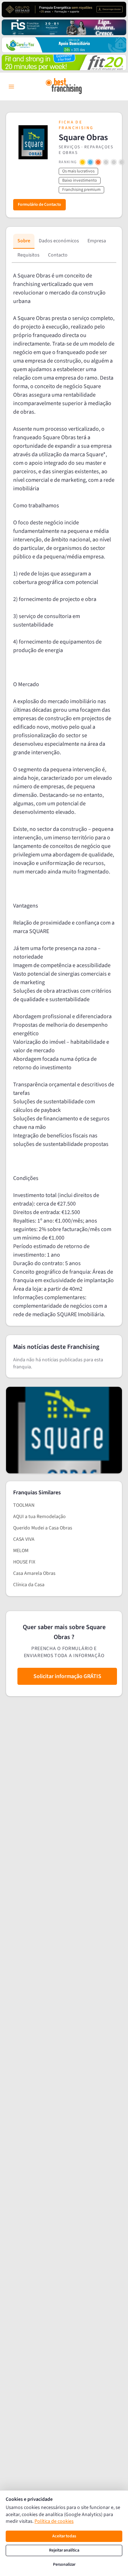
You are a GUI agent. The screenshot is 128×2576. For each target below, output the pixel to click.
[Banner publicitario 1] (64, 10)
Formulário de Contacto (39, 205)
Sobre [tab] (24, 241)
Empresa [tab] (97, 241)
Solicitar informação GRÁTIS (67, 1676)
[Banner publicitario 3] (64, 45)
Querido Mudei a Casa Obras (43, 1528)
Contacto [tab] (58, 255)
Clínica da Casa (29, 1585)
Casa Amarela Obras (34, 1573)
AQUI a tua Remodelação (39, 1517)
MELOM (21, 1551)
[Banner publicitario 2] (64, 27)
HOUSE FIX (24, 1562)
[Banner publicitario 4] (64, 62)
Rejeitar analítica (64, 2550)
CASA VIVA (24, 1539)
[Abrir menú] (11, 87)
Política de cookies (54, 2521)
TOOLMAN (24, 1505)
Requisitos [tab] (28, 255)
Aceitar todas (64, 2536)
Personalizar (64, 2564)
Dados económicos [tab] (59, 241)
